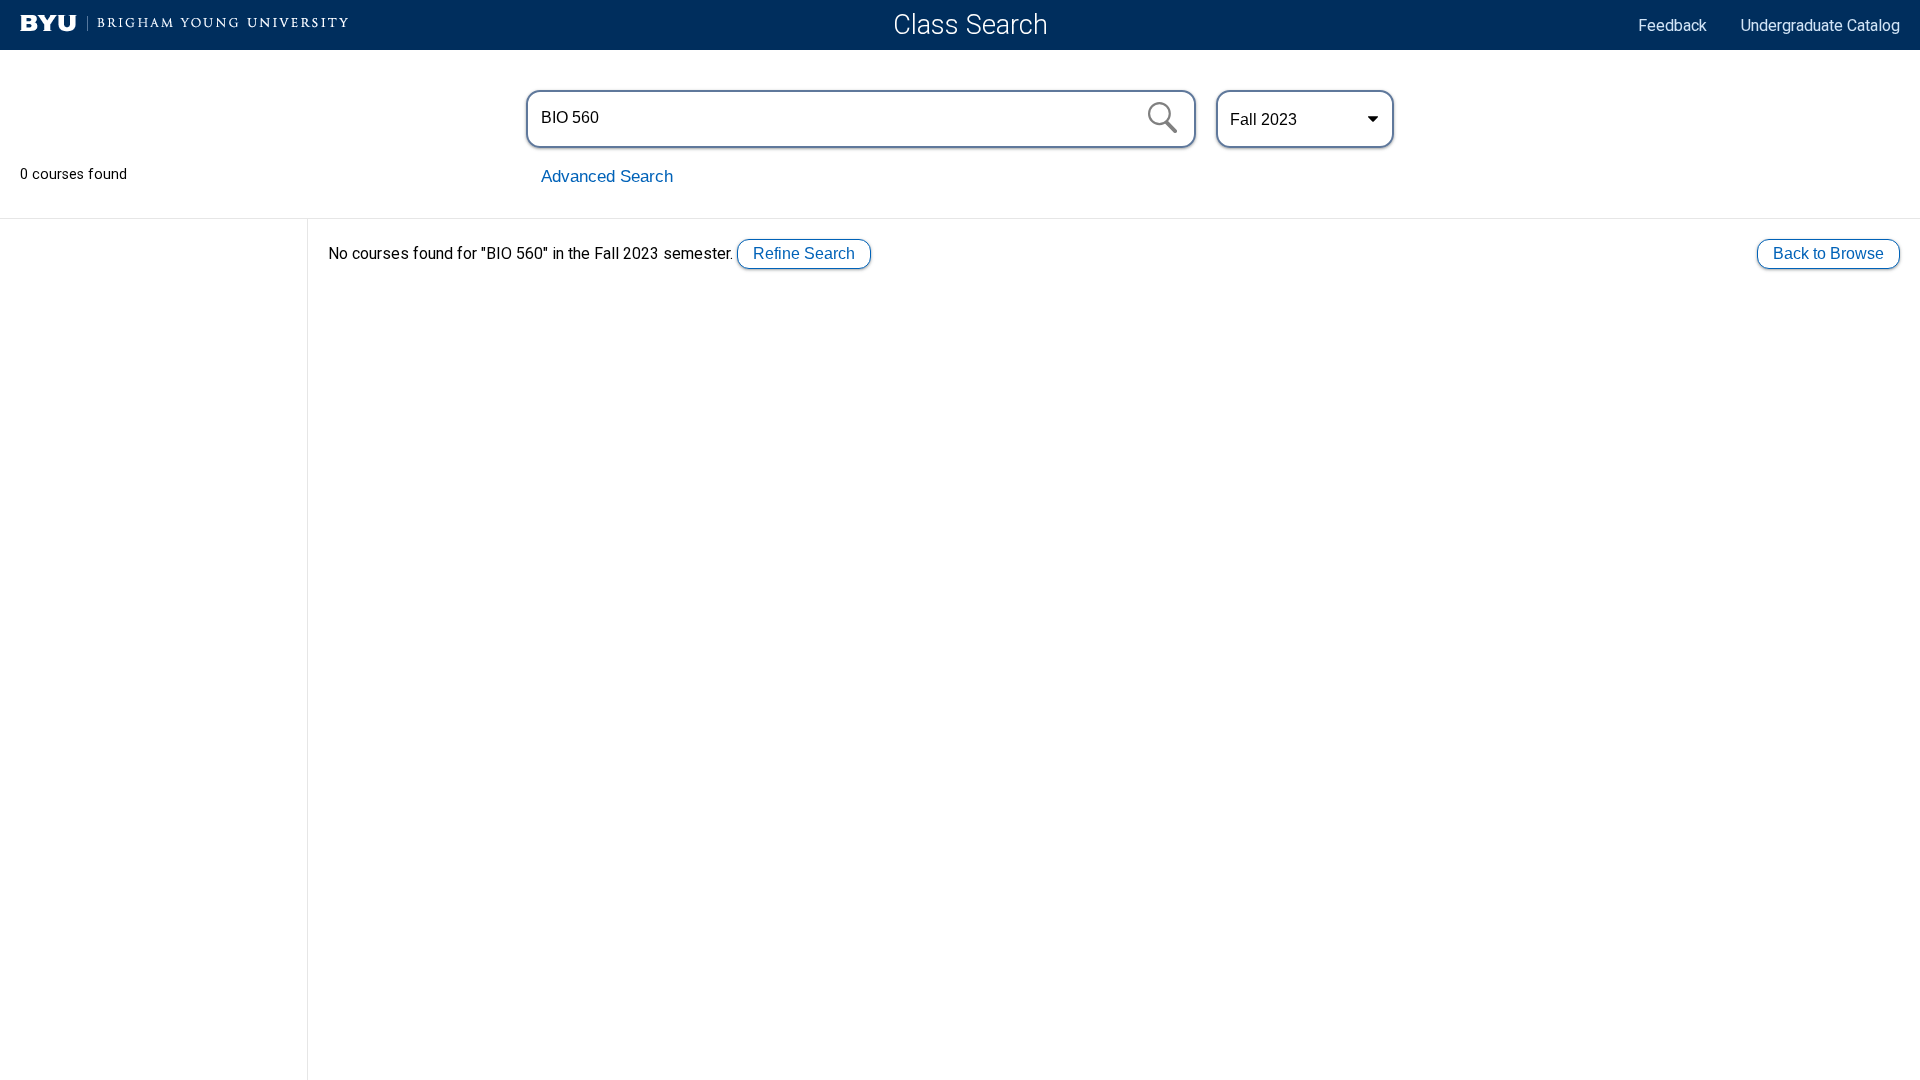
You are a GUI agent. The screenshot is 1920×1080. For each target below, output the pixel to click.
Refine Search (804, 253)
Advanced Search (607, 176)
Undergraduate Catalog (1820, 25)
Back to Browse (1828, 253)
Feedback (1672, 25)
